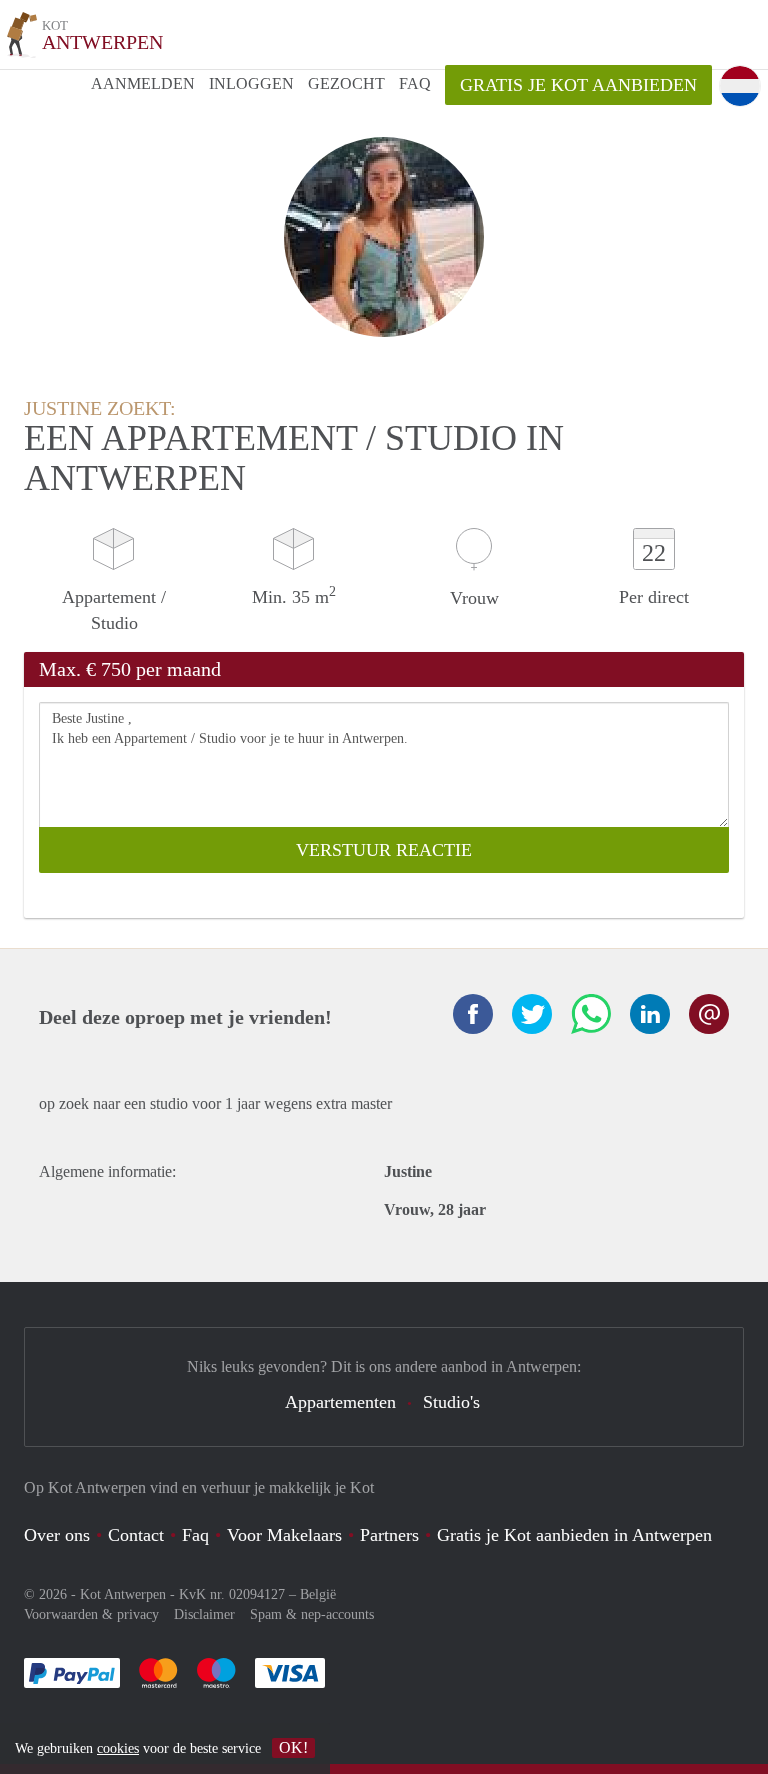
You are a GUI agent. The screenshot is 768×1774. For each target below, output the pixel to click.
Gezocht (346, 83)
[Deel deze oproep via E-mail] (709, 1014)
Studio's (451, 1402)
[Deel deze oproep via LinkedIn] (650, 1014)
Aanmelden (143, 83)
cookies (118, 1748)
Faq (195, 1535)
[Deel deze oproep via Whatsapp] (591, 1014)
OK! (293, 1747)
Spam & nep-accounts (312, 1614)
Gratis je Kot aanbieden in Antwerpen (574, 1535)
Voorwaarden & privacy (91, 1614)
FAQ (415, 83)
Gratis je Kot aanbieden (578, 85)
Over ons (57, 1535)
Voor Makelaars (284, 1535)
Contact (136, 1535)
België (318, 1594)
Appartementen (340, 1402)
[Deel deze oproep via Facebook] (473, 1014)
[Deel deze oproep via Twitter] (532, 1014)
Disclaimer (204, 1614)
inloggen (251, 83)
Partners (389, 1535)
